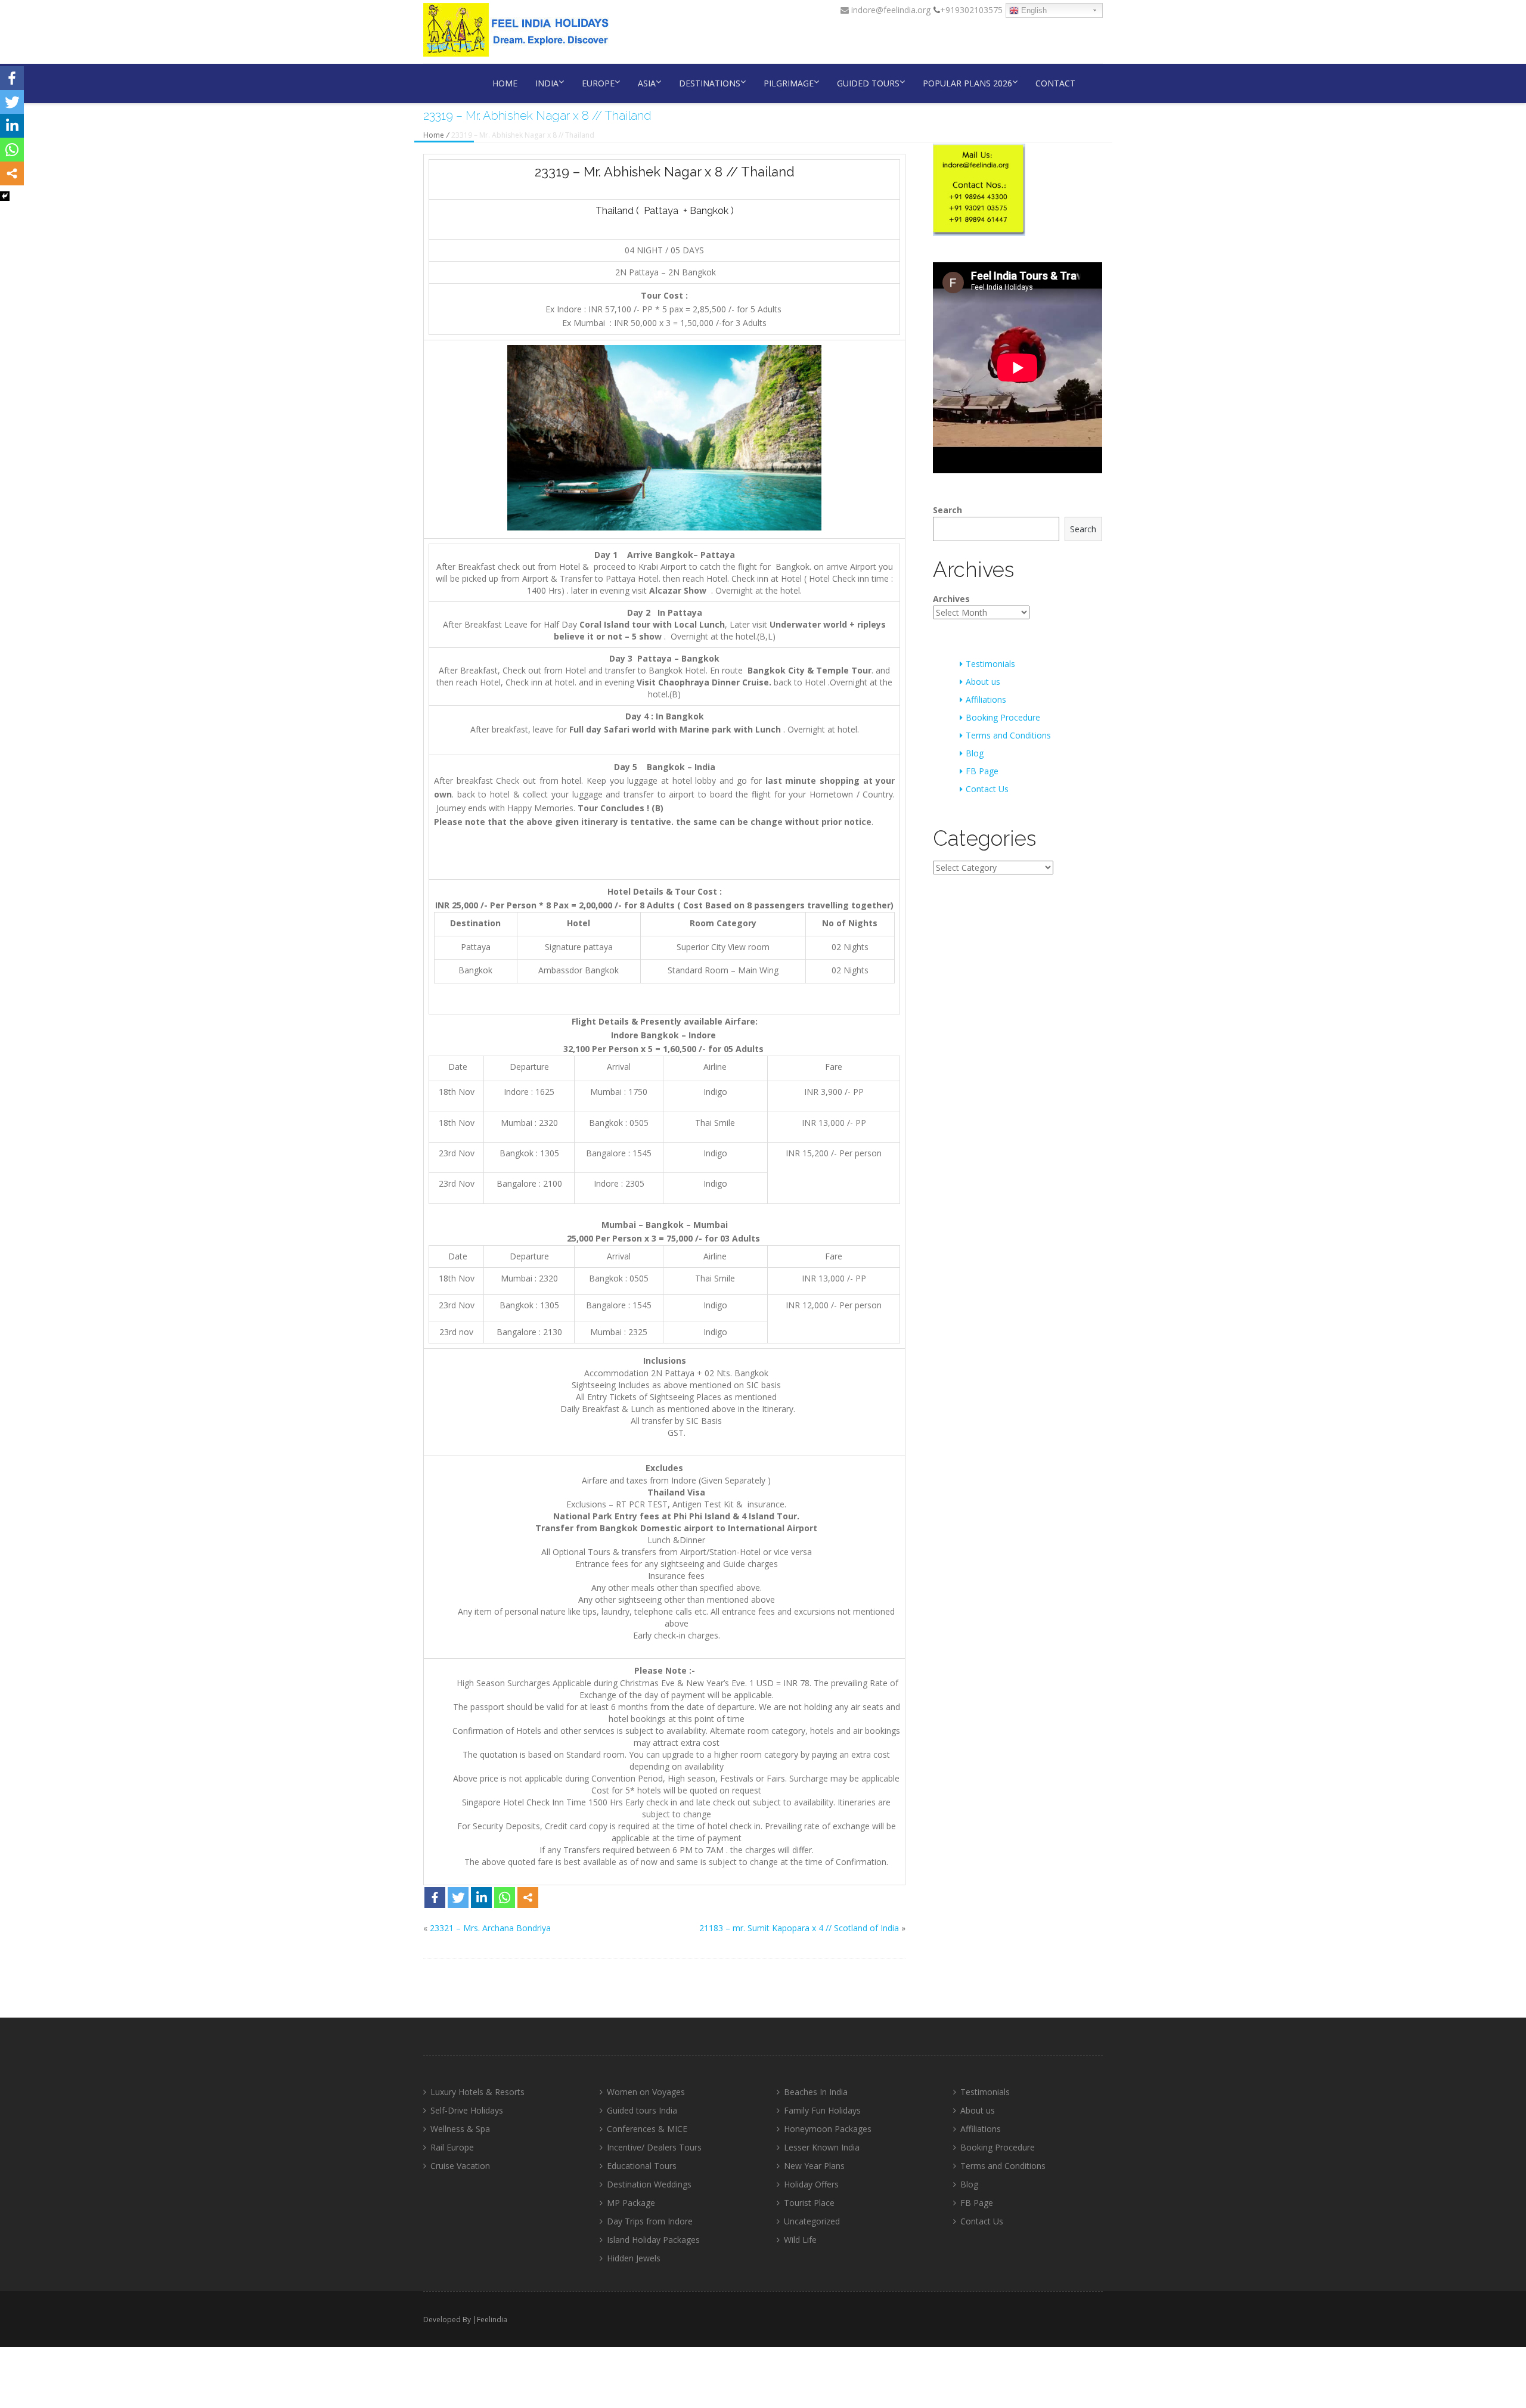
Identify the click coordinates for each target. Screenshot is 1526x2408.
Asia (647, 83)
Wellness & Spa (460, 2129)
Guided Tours (868, 83)
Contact (1055, 83)
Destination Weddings (649, 2184)
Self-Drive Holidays (467, 2110)
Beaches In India (816, 2092)
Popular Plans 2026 (967, 83)
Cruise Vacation (460, 2166)
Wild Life (800, 2240)
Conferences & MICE (647, 2129)
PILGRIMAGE (789, 83)
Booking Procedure (1003, 717)
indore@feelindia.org (890, 10)
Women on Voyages (646, 2092)
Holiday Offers (811, 2184)
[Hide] (5, 196)
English (1033, 10)
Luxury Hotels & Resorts (477, 2092)
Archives (951, 599)
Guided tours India (642, 2110)
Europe (598, 83)
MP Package (631, 2203)
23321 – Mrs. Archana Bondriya (490, 1928)
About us (983, 682)
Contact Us (987, 789)
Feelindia (492, 2319)
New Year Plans (814, 2166)
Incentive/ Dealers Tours (654, 2147)
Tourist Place (809, 2203)
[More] (528, 1897)
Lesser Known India (822, 2147)
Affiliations (986, 699)
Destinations (710, 83)
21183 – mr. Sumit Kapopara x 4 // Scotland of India (799, 1928)
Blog (975, 753)
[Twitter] (458, 1897)
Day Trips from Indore (650, 2221)
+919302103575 (971, 10)
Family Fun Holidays (822, 2110)
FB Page (982, 771)
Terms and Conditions (1008, 735)
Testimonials (990, 664)
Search (947, 510)
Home (505, 83)
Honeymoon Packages (828, 2129)
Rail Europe (452, 2147)
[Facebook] (435, 1897)
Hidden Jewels (634, 2258)
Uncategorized (812, 2221)
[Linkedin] (481, 1897)
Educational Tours (642, 2166)
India (547, 83)
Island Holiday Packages (653, 2240)
